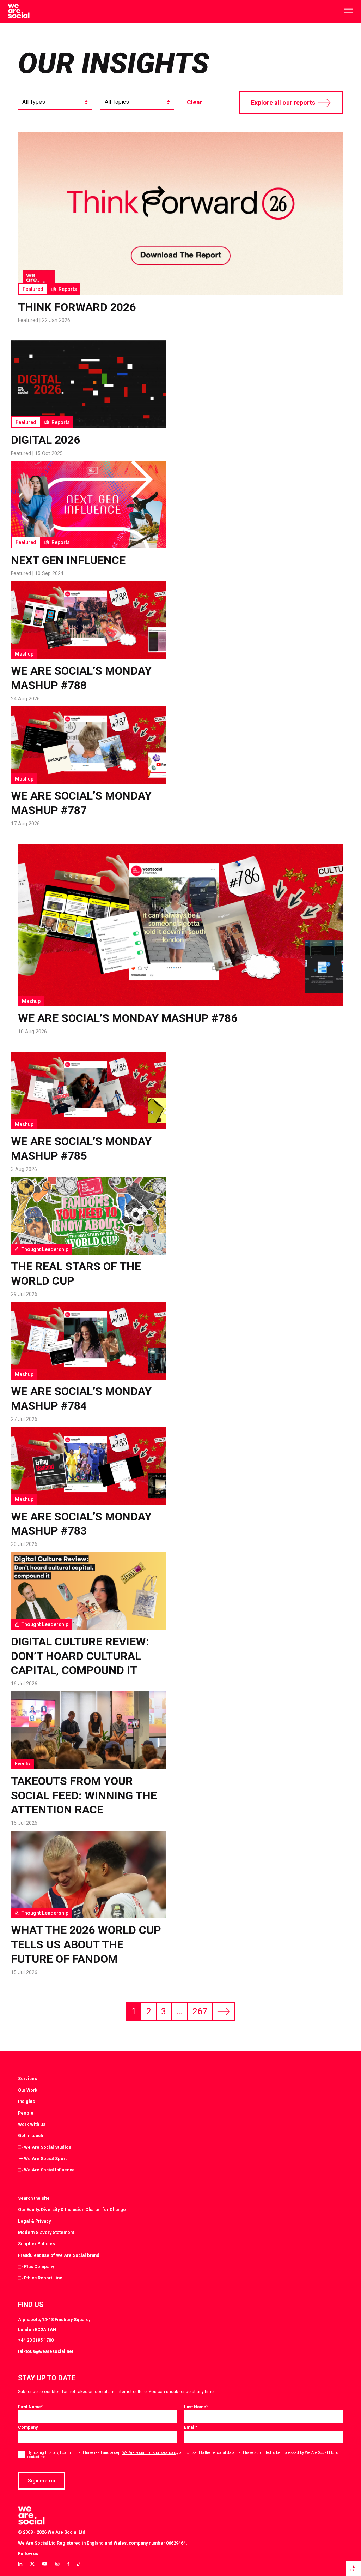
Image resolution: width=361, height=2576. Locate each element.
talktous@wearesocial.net (46, 2351)
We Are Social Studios (48, 2147)
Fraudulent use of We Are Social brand (59, 2255)
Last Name (196, 2407)
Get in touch (30, 2136)
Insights (26, 2101)
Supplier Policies (36, 2244)
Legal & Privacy (34, 2221)
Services (27, 2078)
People (26, 2113)
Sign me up (42, 2481)
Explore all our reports (283, 103)
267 (200, 2011)
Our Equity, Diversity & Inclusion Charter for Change (72, 2209)
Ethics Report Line (43, 2278)
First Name (30, 2407)
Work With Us (32, 2124)
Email (191, 2427)
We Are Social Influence (49, 2170)
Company (28, 2427)
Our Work (28, 2090)
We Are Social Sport (45, 2159)
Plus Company (39, 2267)
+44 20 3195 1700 (36, 2340)
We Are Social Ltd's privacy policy (150, 2453)
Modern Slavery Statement (46, 2232)
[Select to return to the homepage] (19, 11)
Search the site (34, 2198)
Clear (194, 102)
